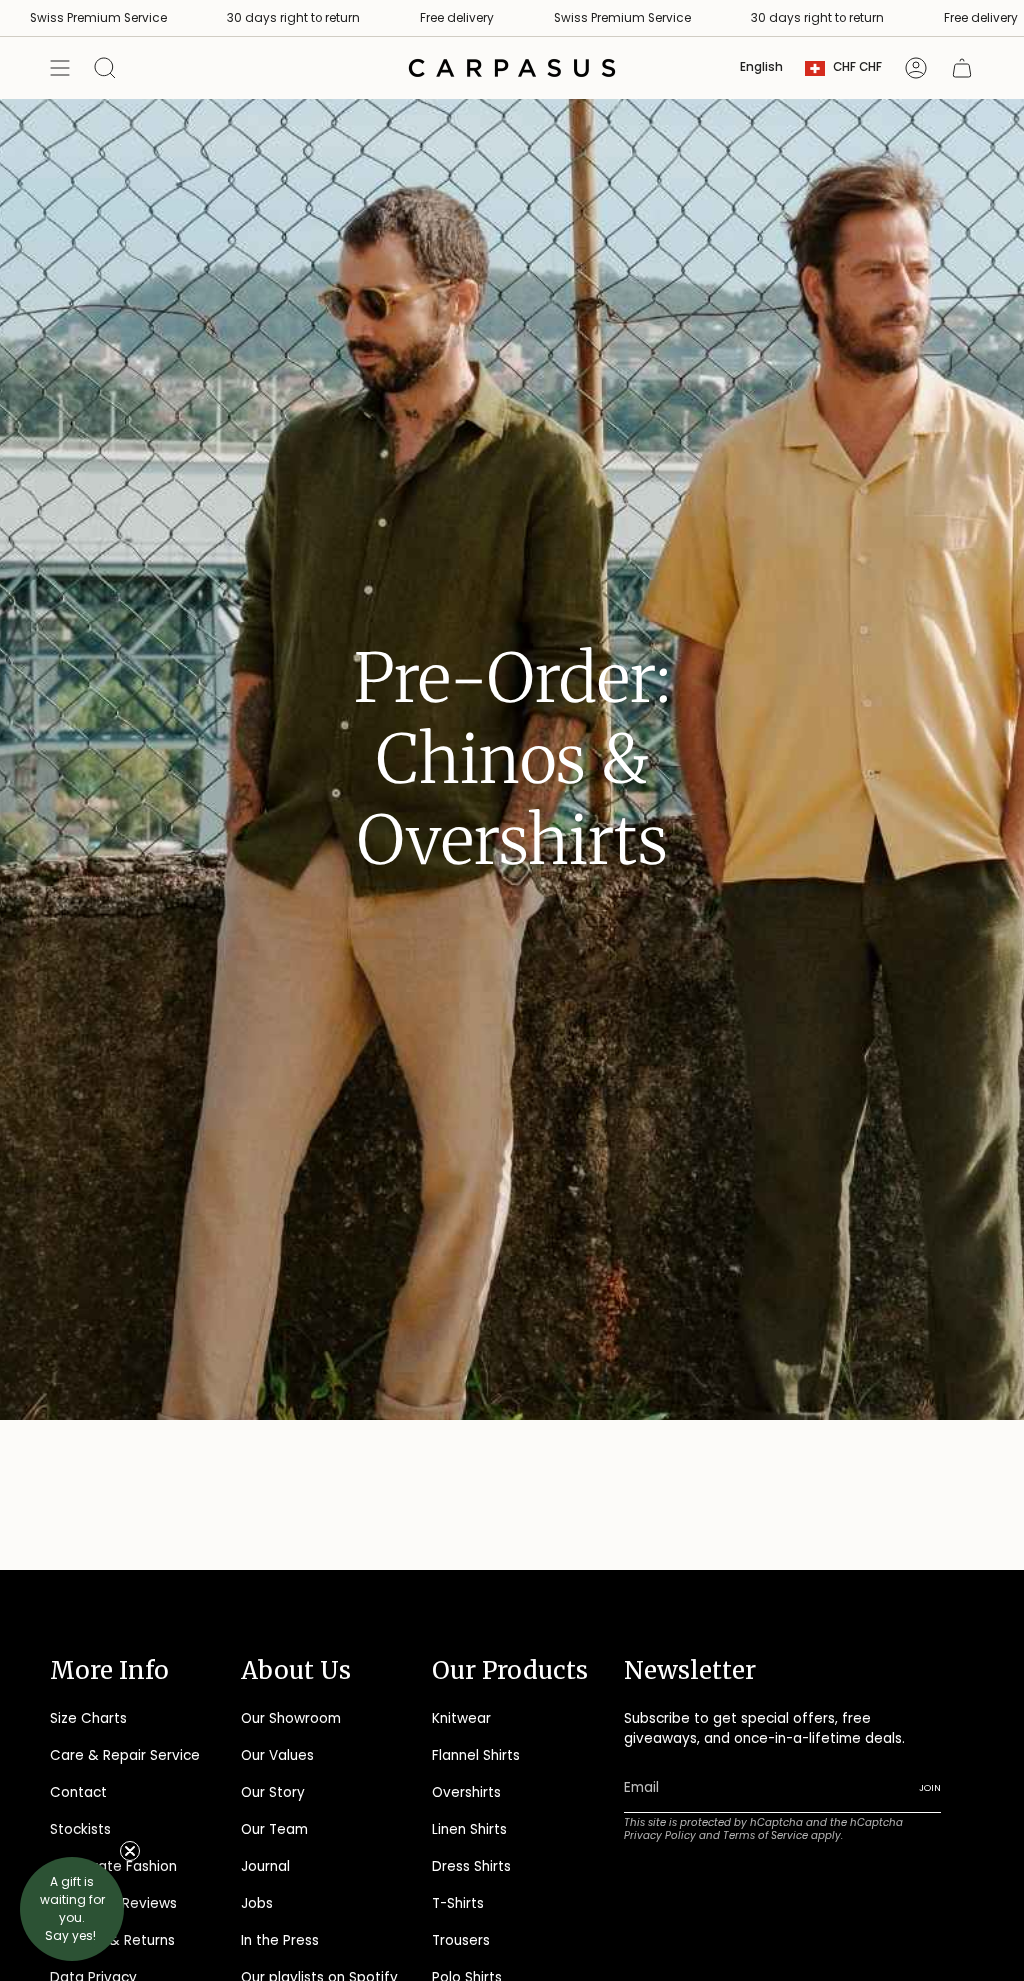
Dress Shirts (471, 1866)
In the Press (280, 1940)
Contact (78, 1792)
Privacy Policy (660, 1835)
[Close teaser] (130, 1851)
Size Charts (88, 1718)
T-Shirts (458, 1903)
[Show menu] (60, 68)
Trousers (461, 1940)
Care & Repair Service (125, 1755)
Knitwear (461, 1718)
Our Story (273, 1792)
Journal (265, 1866)
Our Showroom (291, 1718)
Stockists (80, 1829)
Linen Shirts (469, 1829)
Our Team (274, 1829)
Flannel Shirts (476, 1755)
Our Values (277, 1755)
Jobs (257, 1903)
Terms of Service (765, 1835)
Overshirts (466, 1792)
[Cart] (962, 68)
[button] (72, 1909)
